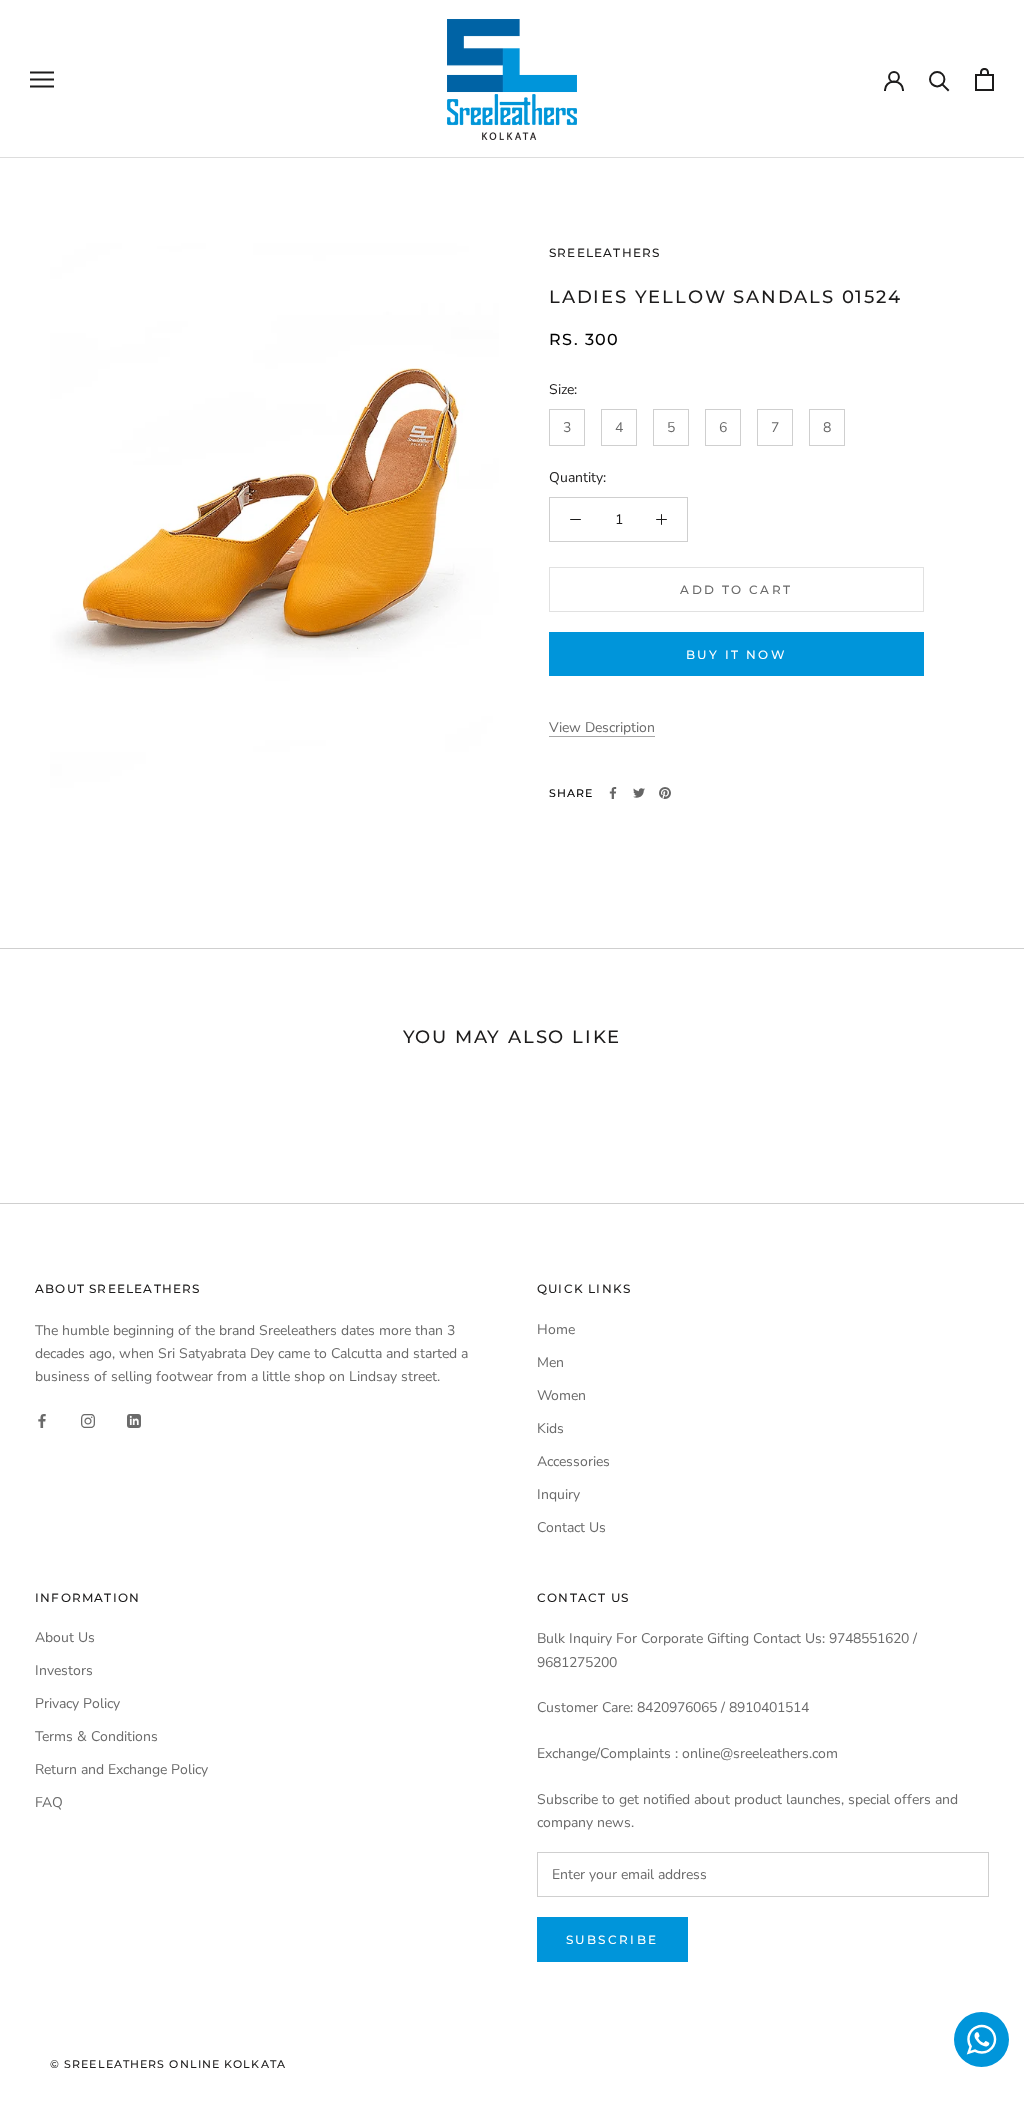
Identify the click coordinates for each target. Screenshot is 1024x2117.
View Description (602, 727)
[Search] (939, 79)
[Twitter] (639, 793)
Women (561, 1395)
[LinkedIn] (134, 1419)
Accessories (573, 1461)
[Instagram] (88, 1419)
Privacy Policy (77, 1703)
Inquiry (558, 1494)
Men (550, 1362)
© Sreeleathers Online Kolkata (168, 2064)
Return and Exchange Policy (121, 1769)
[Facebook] (613, 793)
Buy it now (736, 654)
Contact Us (571, 1527)
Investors (64, 1670)
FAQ (49, 1802)
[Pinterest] (665, 793)
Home (556, 1329)
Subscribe (612, 1939)
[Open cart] (984, 79)
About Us (65, 1637)
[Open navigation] (42, 79)
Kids (550, 1428)
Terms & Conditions (96, 1736)
